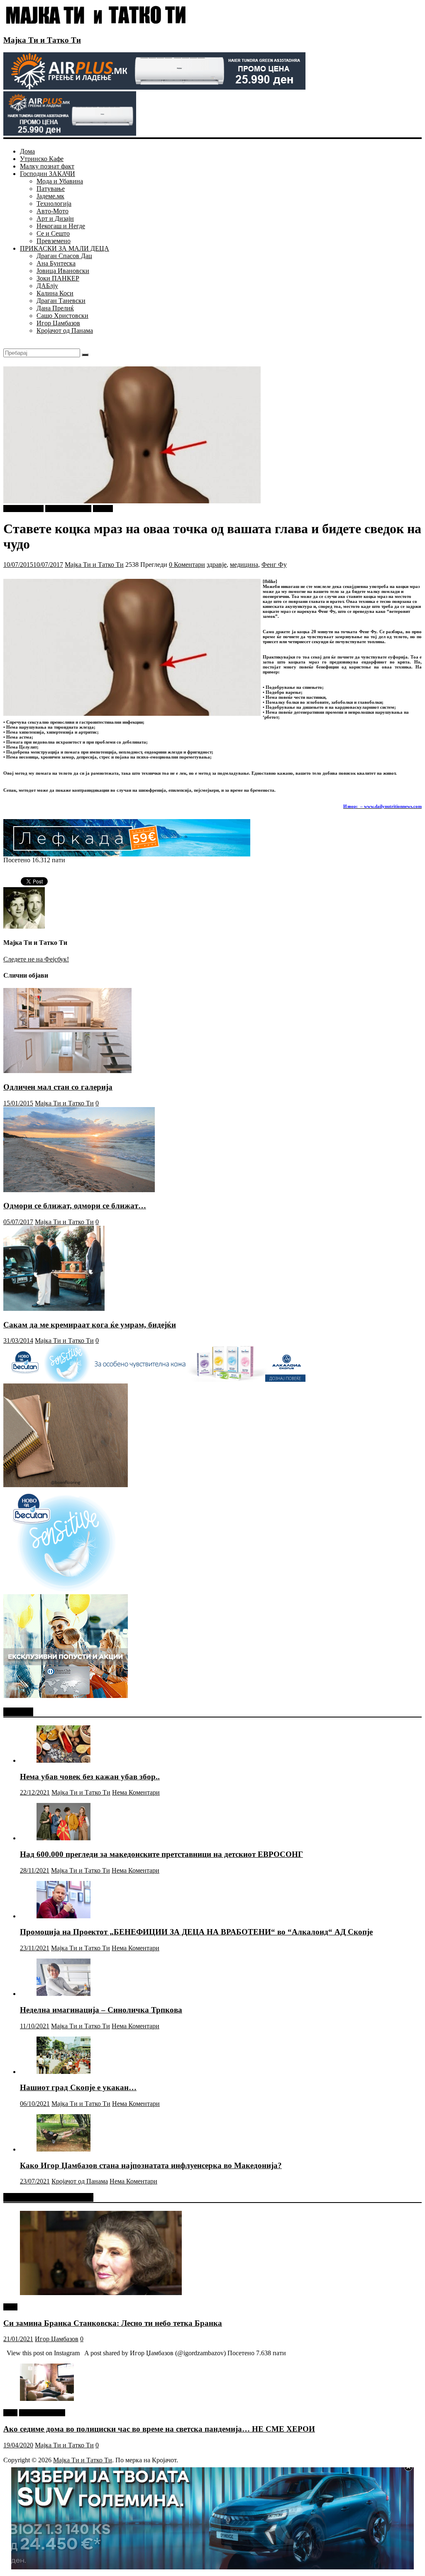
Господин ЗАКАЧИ (48, 174)
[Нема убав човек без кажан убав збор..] (64, 1760)
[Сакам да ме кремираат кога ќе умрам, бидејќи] (54, 1309)
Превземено (54, 241)
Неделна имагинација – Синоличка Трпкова (101, 2010)
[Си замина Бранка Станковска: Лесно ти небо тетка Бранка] (101, 2293)
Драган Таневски (61, 301)
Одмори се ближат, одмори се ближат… (75, 1206)
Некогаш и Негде (61, 226)
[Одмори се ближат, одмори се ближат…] (79, 1190)
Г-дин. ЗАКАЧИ (68, 509)
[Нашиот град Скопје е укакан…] (64, 2072)
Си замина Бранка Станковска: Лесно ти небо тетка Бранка (113, 2323)
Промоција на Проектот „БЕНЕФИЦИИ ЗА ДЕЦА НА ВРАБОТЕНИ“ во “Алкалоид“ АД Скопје (196, 1932)
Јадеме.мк (50, 196)
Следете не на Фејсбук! (36, 959)
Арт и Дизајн (55, 218)
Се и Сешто (53, 233)
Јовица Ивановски (63, 271)
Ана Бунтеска (56, 263)
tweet (10, 2307)
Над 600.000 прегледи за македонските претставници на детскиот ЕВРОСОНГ (161, 1854)
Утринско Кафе (42, 159)
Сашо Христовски (62, 316)
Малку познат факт (47, 166)
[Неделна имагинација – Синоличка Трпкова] (64, 1994)
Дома (27, 151)
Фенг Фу (274, 565)
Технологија (54, 204)
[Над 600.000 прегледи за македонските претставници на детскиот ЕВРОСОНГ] (64, 1838)
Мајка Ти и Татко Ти (42, 40)
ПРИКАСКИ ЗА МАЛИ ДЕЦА (65, 248)
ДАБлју (47, 286)
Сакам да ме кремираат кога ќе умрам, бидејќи (90, 1325)
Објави (103, 509)
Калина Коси (55, 293)
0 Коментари (187, 565)
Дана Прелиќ (55, 308)
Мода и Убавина (60, 181)
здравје (217, 565)
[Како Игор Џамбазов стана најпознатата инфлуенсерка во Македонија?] (64, 2149)
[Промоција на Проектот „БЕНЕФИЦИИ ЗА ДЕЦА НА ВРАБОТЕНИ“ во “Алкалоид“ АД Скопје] (64, 1916)
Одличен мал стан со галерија (58, 1087)
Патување (51, 189)
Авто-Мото (53, 211)
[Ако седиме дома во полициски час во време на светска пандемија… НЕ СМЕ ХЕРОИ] (47, 2399)
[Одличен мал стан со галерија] (67, 1071)
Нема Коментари (136, 1792)
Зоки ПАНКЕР (58, 278)
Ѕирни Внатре (23, 509)
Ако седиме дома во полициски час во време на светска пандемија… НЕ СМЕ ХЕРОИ (159, 2429)
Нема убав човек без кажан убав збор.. (90, 1777)
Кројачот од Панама (65, 331)
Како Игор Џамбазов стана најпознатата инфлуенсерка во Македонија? (151, 2165)
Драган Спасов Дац (64, 256)
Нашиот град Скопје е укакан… (78, 2087)
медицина (244, 565)
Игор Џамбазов (58, 323)
